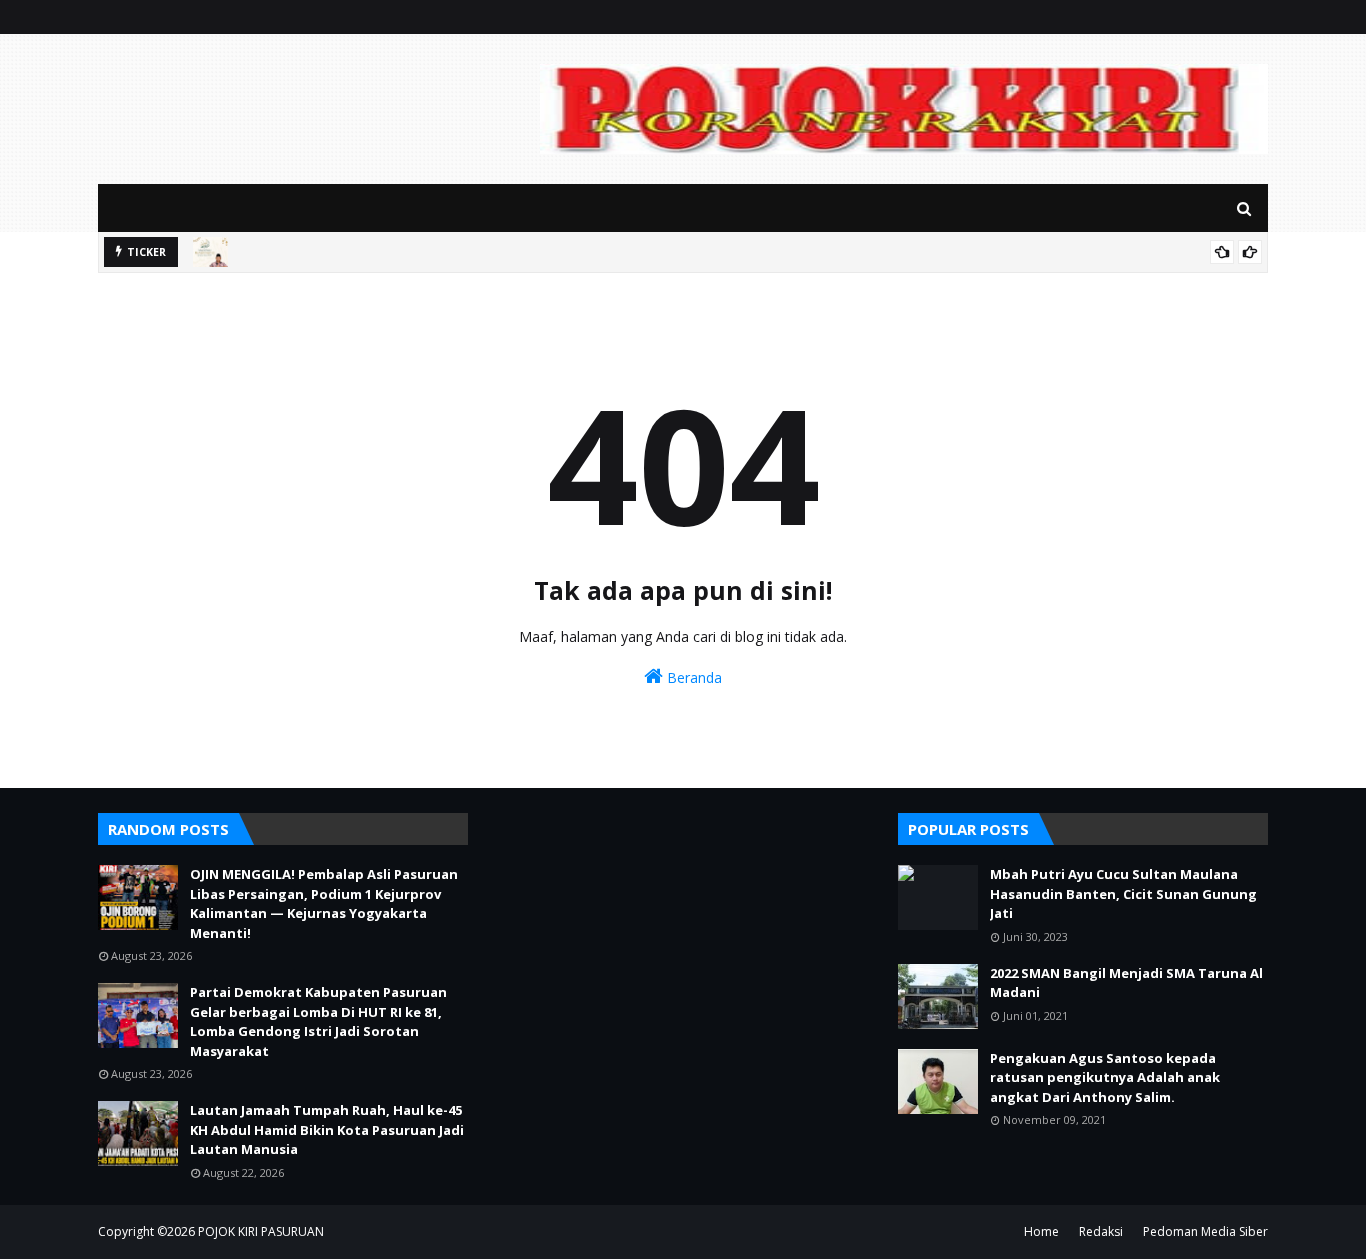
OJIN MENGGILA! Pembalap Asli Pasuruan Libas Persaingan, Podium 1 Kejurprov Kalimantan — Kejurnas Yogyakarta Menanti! (324, 903)
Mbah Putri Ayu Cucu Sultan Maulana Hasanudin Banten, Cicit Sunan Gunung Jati (1123, 893)
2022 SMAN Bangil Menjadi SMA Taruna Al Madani (1126, 983)
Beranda (692, 677)
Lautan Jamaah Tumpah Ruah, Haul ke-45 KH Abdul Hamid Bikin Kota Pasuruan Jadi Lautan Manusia (327, 1129)
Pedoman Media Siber (1205, 1231)
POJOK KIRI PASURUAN (261, 1231)
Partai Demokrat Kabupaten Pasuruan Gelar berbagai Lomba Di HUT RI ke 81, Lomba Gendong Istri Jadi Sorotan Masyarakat (318, 1021)
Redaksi (1101, 1231)
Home (1041, 1231)
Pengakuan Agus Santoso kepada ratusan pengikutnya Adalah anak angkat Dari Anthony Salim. (1105, 1077)
